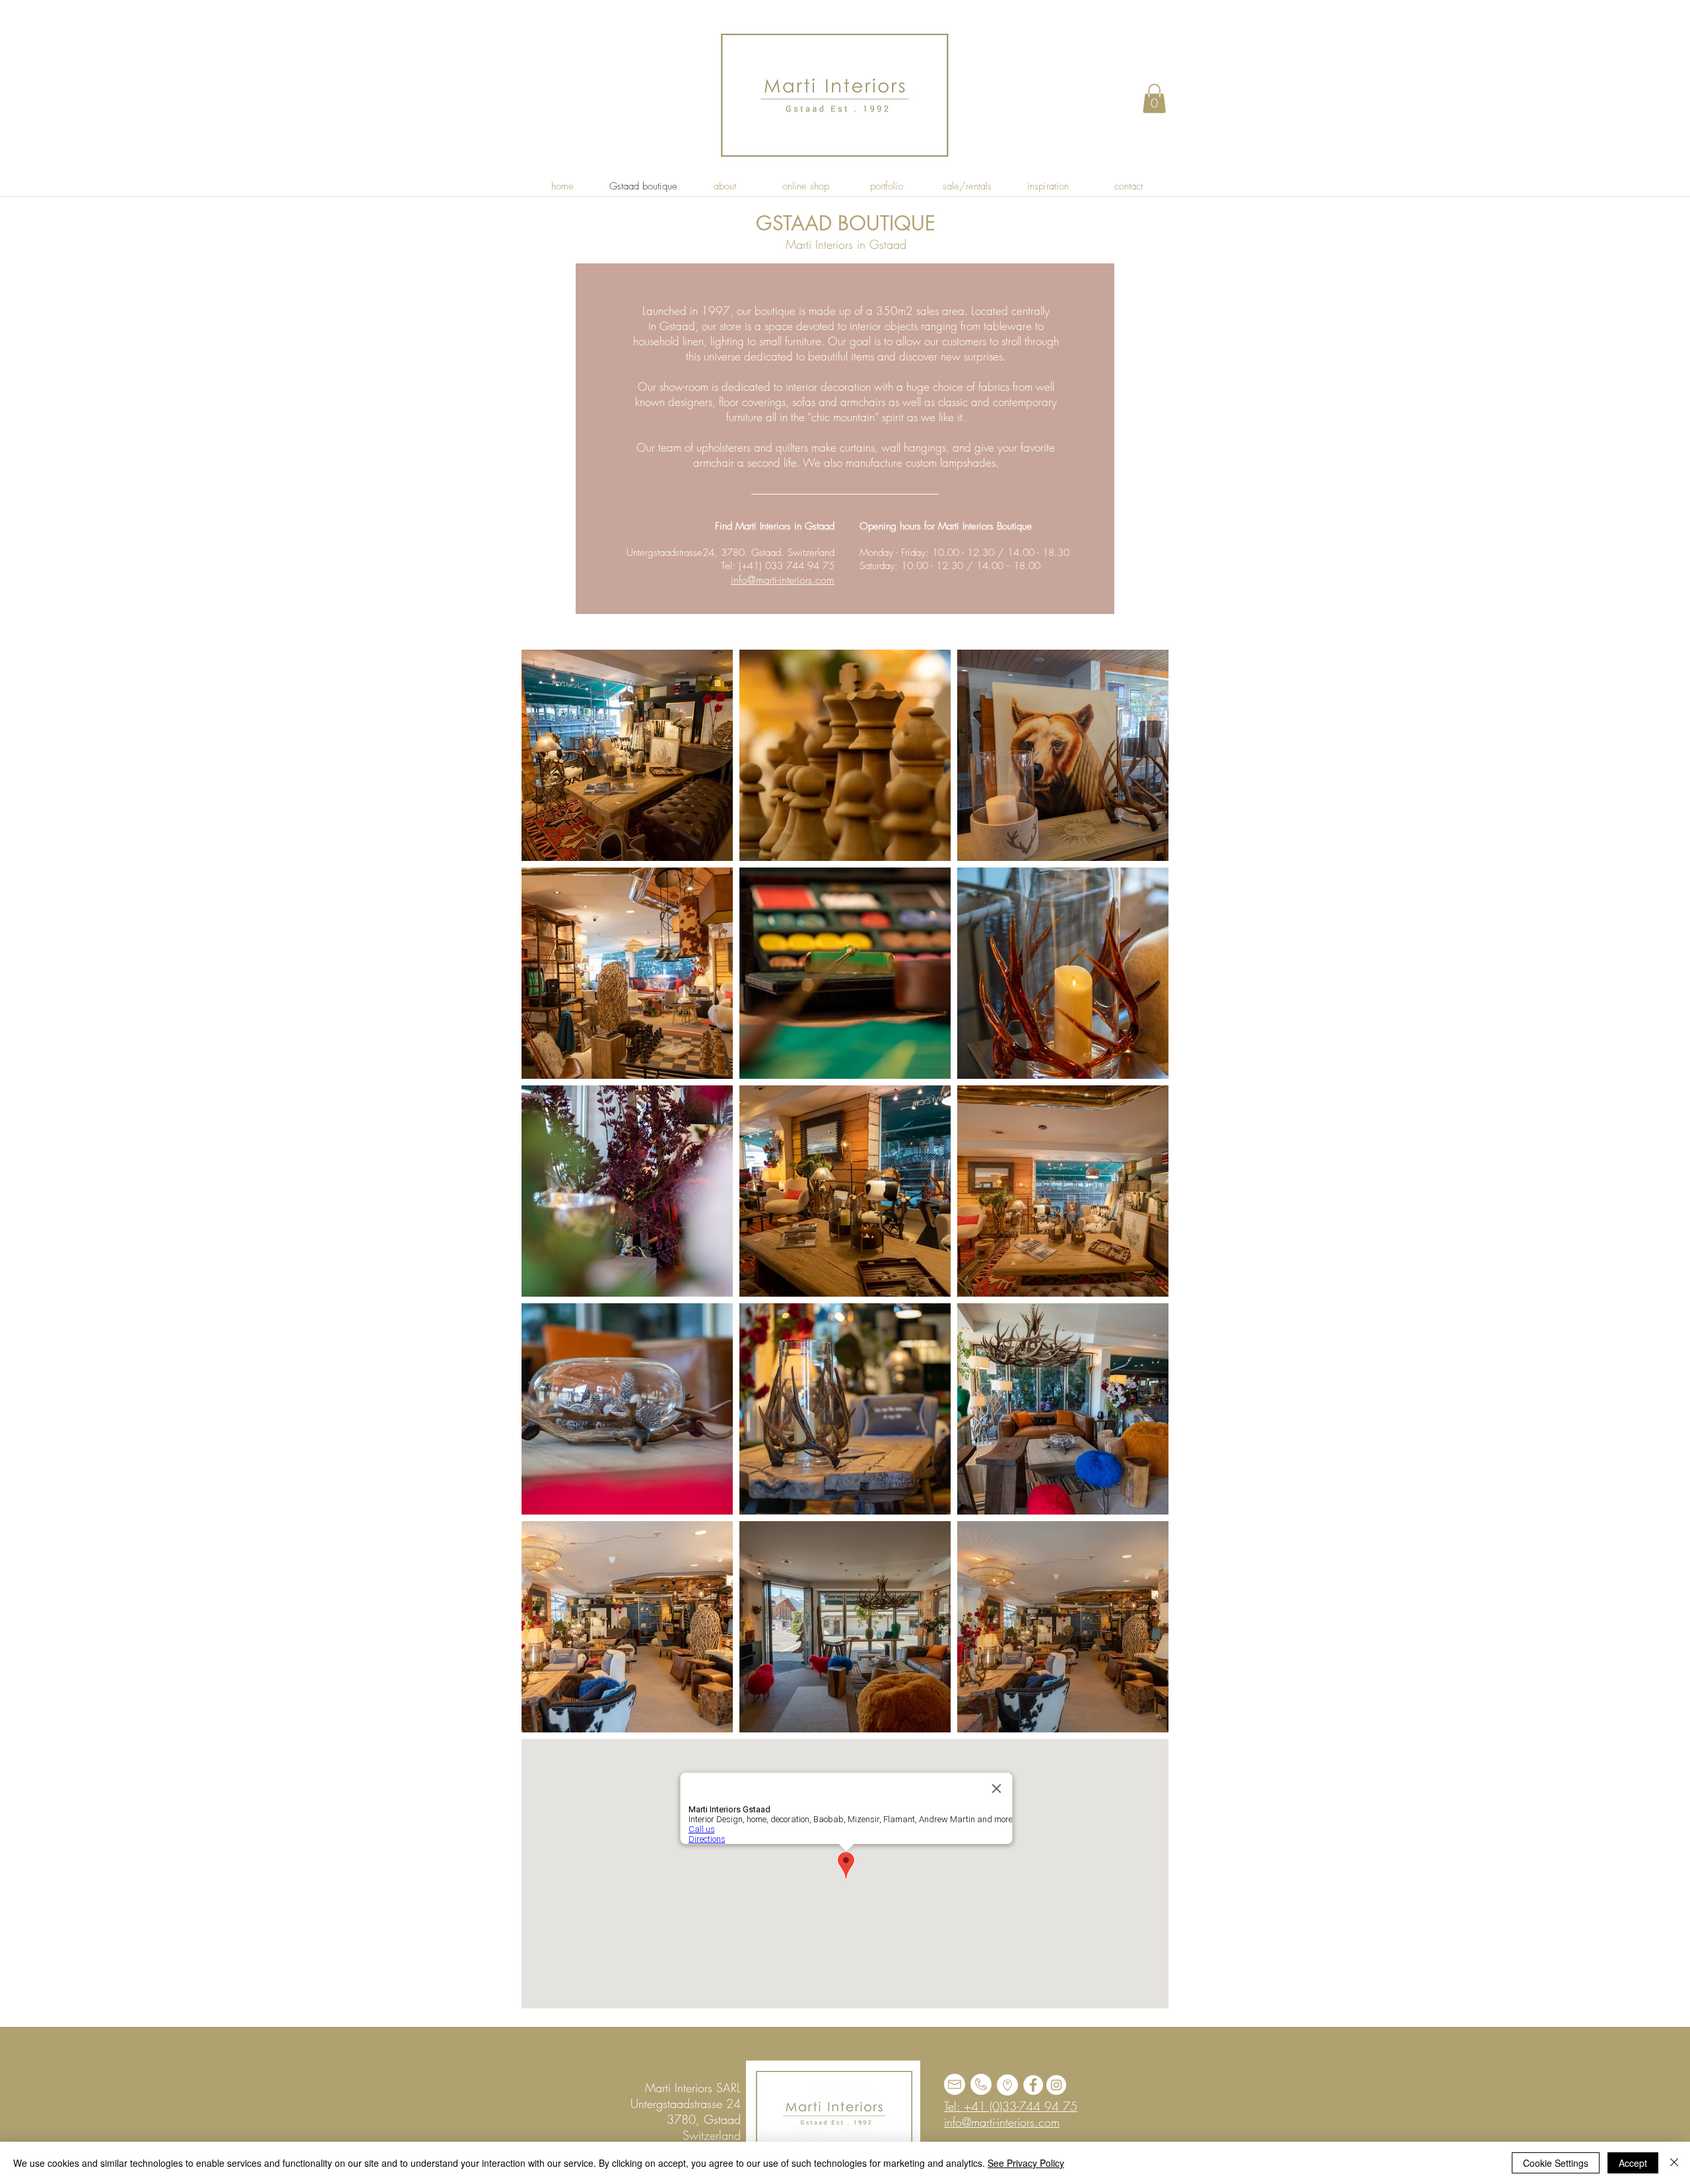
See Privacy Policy (1026, 2163)
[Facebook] (1033, 2085)
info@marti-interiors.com (783, 580)
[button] (1154, 98)
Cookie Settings (1556, 2163)
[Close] (1674, 2163)
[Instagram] (1056, 2085)
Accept (1633, 2163)
